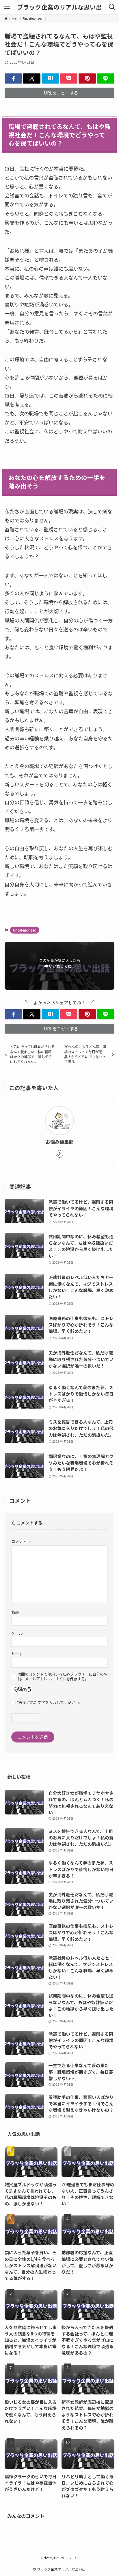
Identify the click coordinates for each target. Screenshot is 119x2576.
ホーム (72, 2558)
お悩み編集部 (59, 1142)
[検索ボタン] (112, 7)
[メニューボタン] (7, 7)
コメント (21, 1541)
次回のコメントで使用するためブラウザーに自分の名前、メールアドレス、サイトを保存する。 (62, 1677)
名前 (15, 1612)
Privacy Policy (53, 2558)
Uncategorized (25, 930)
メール (17, 1633)
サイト (17, 1654)
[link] (59, 1154)
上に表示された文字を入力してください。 (47, 1702)
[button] (13, 78)
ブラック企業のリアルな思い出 (59, 7)
